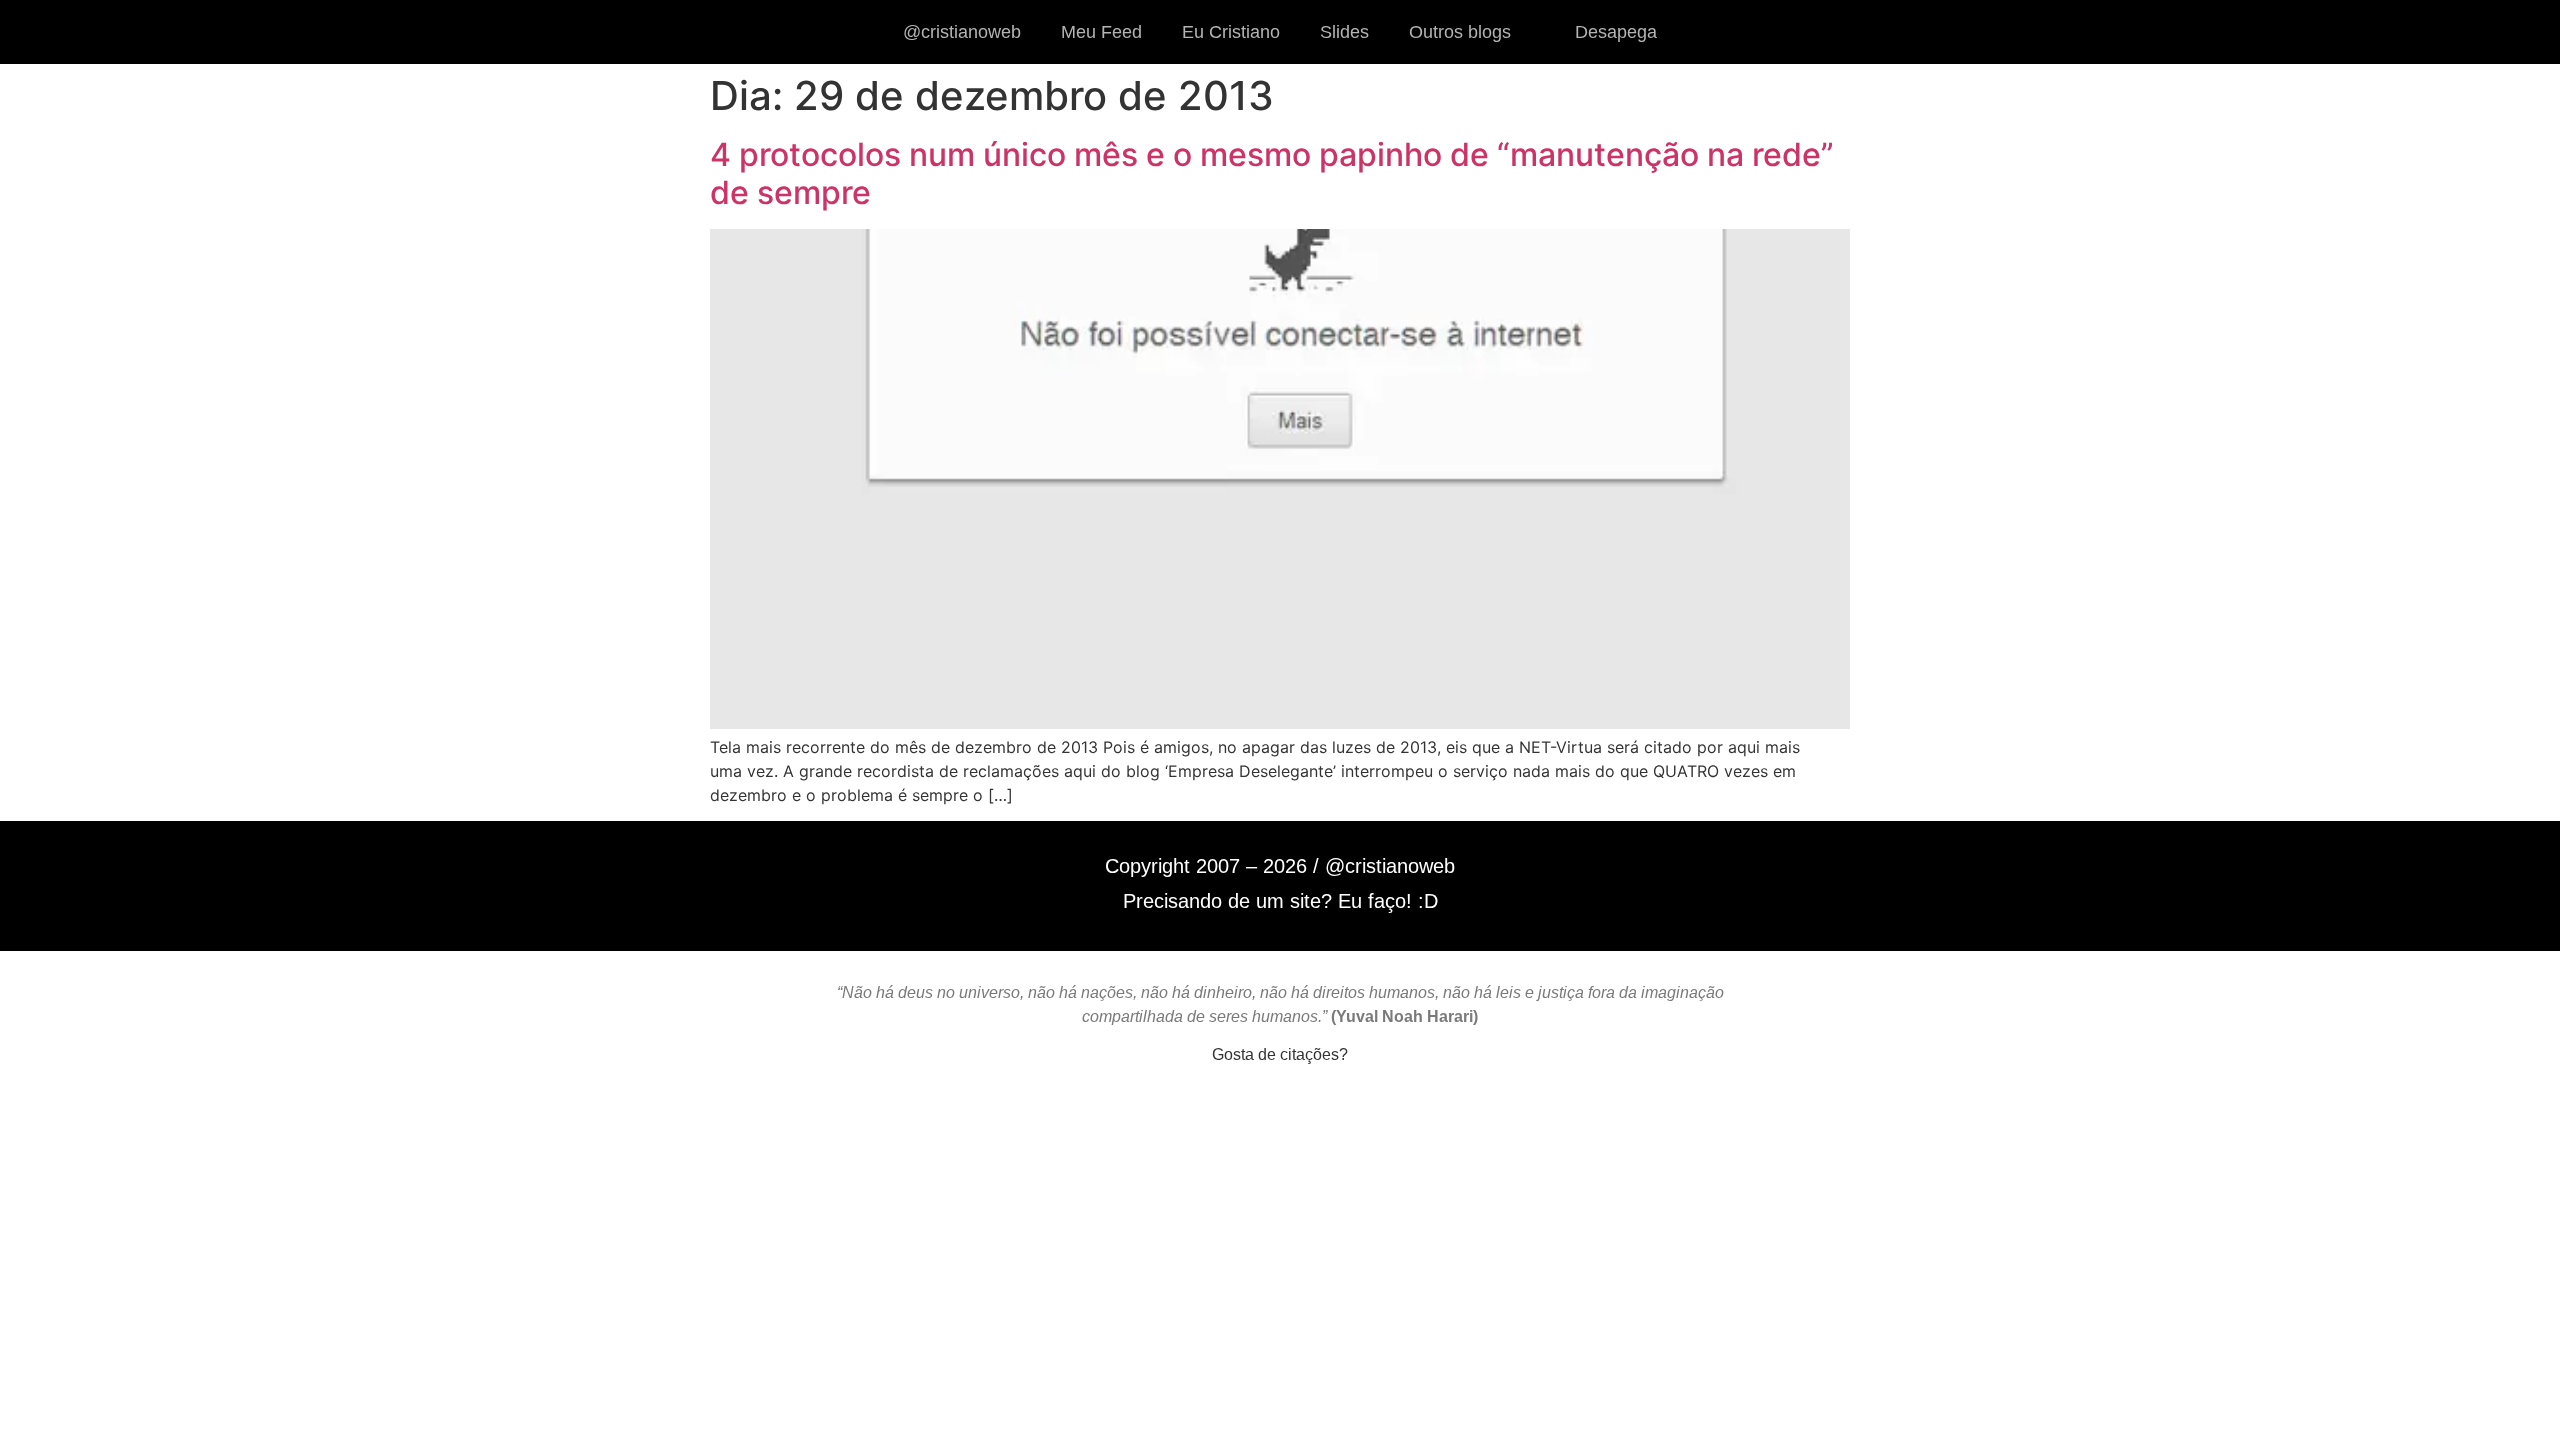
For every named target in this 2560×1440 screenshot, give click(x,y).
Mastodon (1280, 1123)
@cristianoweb (962, 32)
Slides (1344, 32)
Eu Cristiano (1231, 32)
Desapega (1616, 32)
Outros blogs (1460, 32)
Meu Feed (1101, 32)
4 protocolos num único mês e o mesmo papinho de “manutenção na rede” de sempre (1272, 173)
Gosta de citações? (1280, 1054)
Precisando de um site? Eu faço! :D (1280, 901)
